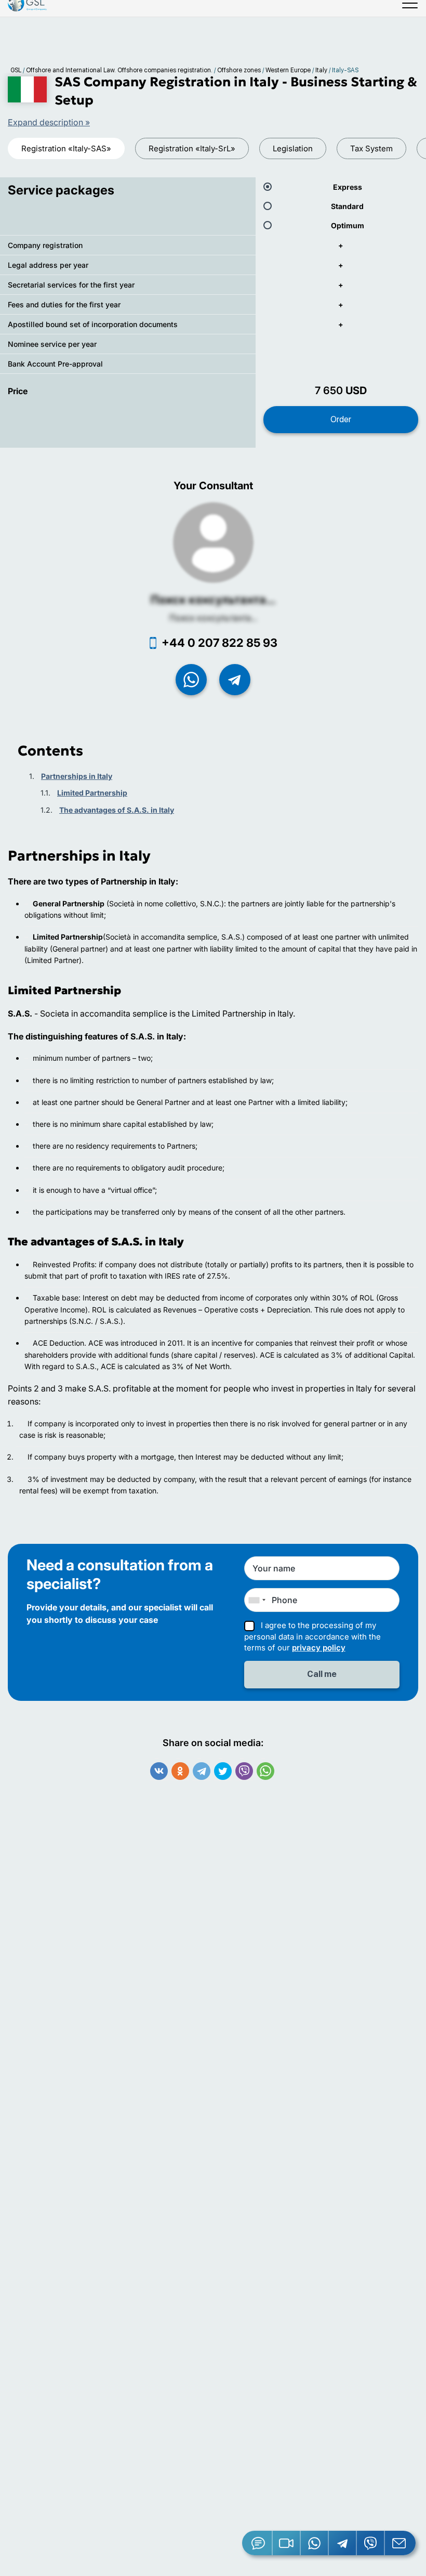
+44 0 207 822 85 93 (219, 643)
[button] (287, 2543)
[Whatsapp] (265, 1771)
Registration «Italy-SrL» (192, 148)
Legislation (293, 148)
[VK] (159, 1771)
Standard (347, 206)
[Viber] (244, 1771)
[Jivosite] (257, 2543)
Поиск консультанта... (213, 600)
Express (348, 187)
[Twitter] (223, 1771)
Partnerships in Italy (77, 776)
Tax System (371, 148)
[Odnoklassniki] (180, 1771)
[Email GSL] (400, 2543)
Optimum (348, 225)
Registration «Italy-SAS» (66, 148)
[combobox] (257, 1600)
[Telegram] (202, 1771)
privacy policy (319, 1648)
